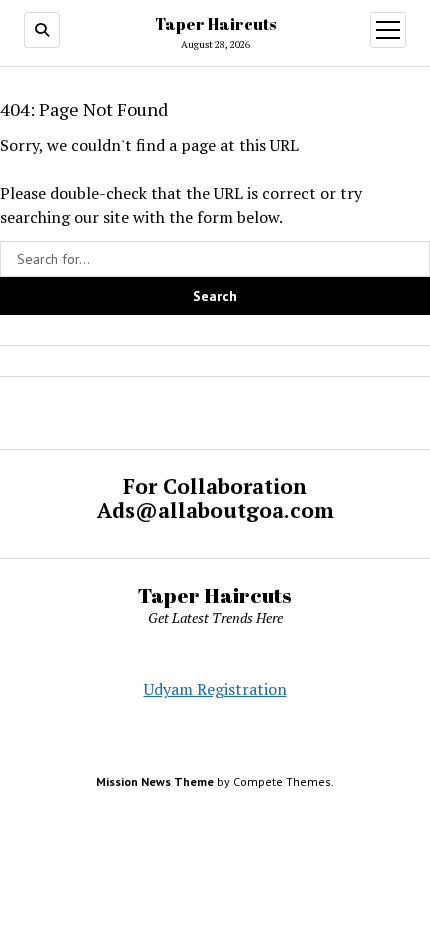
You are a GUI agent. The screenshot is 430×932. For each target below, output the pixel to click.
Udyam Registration (215, 689)
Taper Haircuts (215, 24)
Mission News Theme (155, 781)
